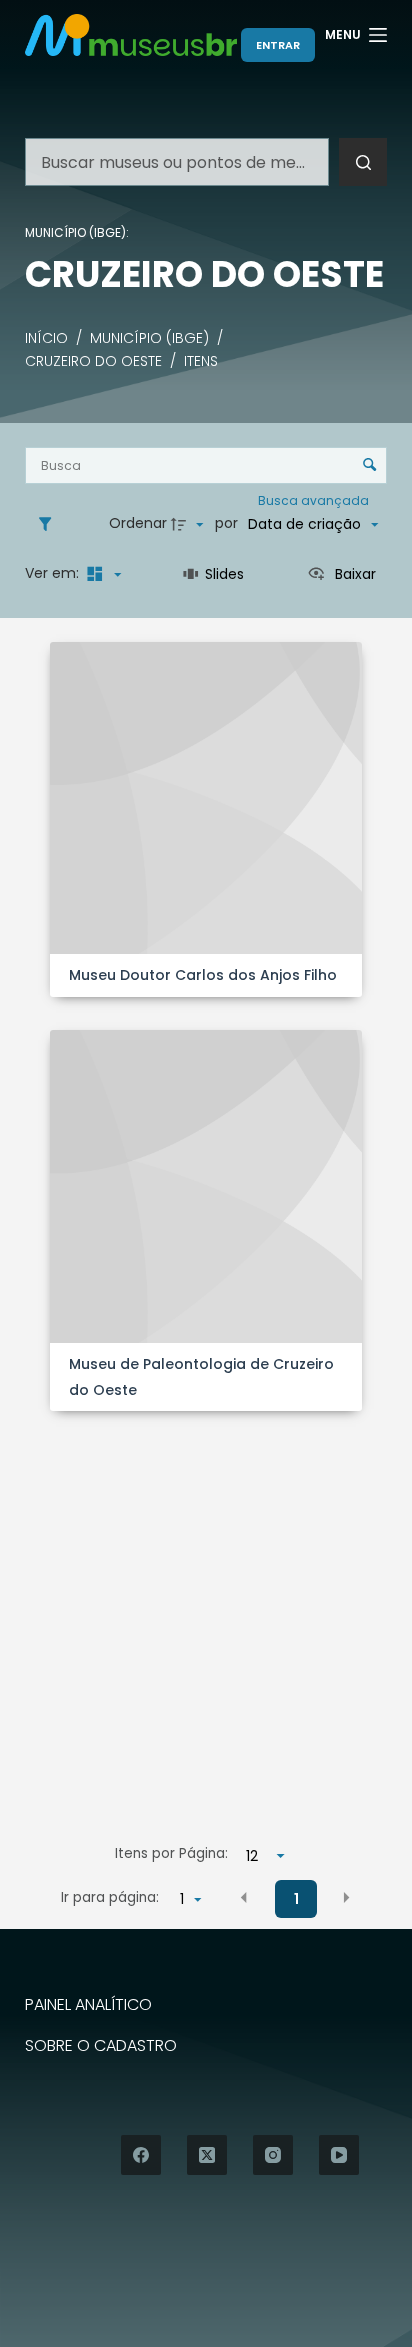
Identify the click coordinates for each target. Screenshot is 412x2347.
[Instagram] (273, 2155)
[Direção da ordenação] (190, 524)
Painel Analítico (88, 2005)
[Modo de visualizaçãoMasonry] (102, 574)
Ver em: (54, 573)
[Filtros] (50, 524)
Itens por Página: (171, 1853)
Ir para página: (110, 1897)
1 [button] (296, 1899)
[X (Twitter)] (207, 2155)
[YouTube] (339, 2155)
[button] (244, 1898)
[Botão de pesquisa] (363, 162)
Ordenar (138, 523)
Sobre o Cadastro (101, 2046)
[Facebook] (141, 2155)
